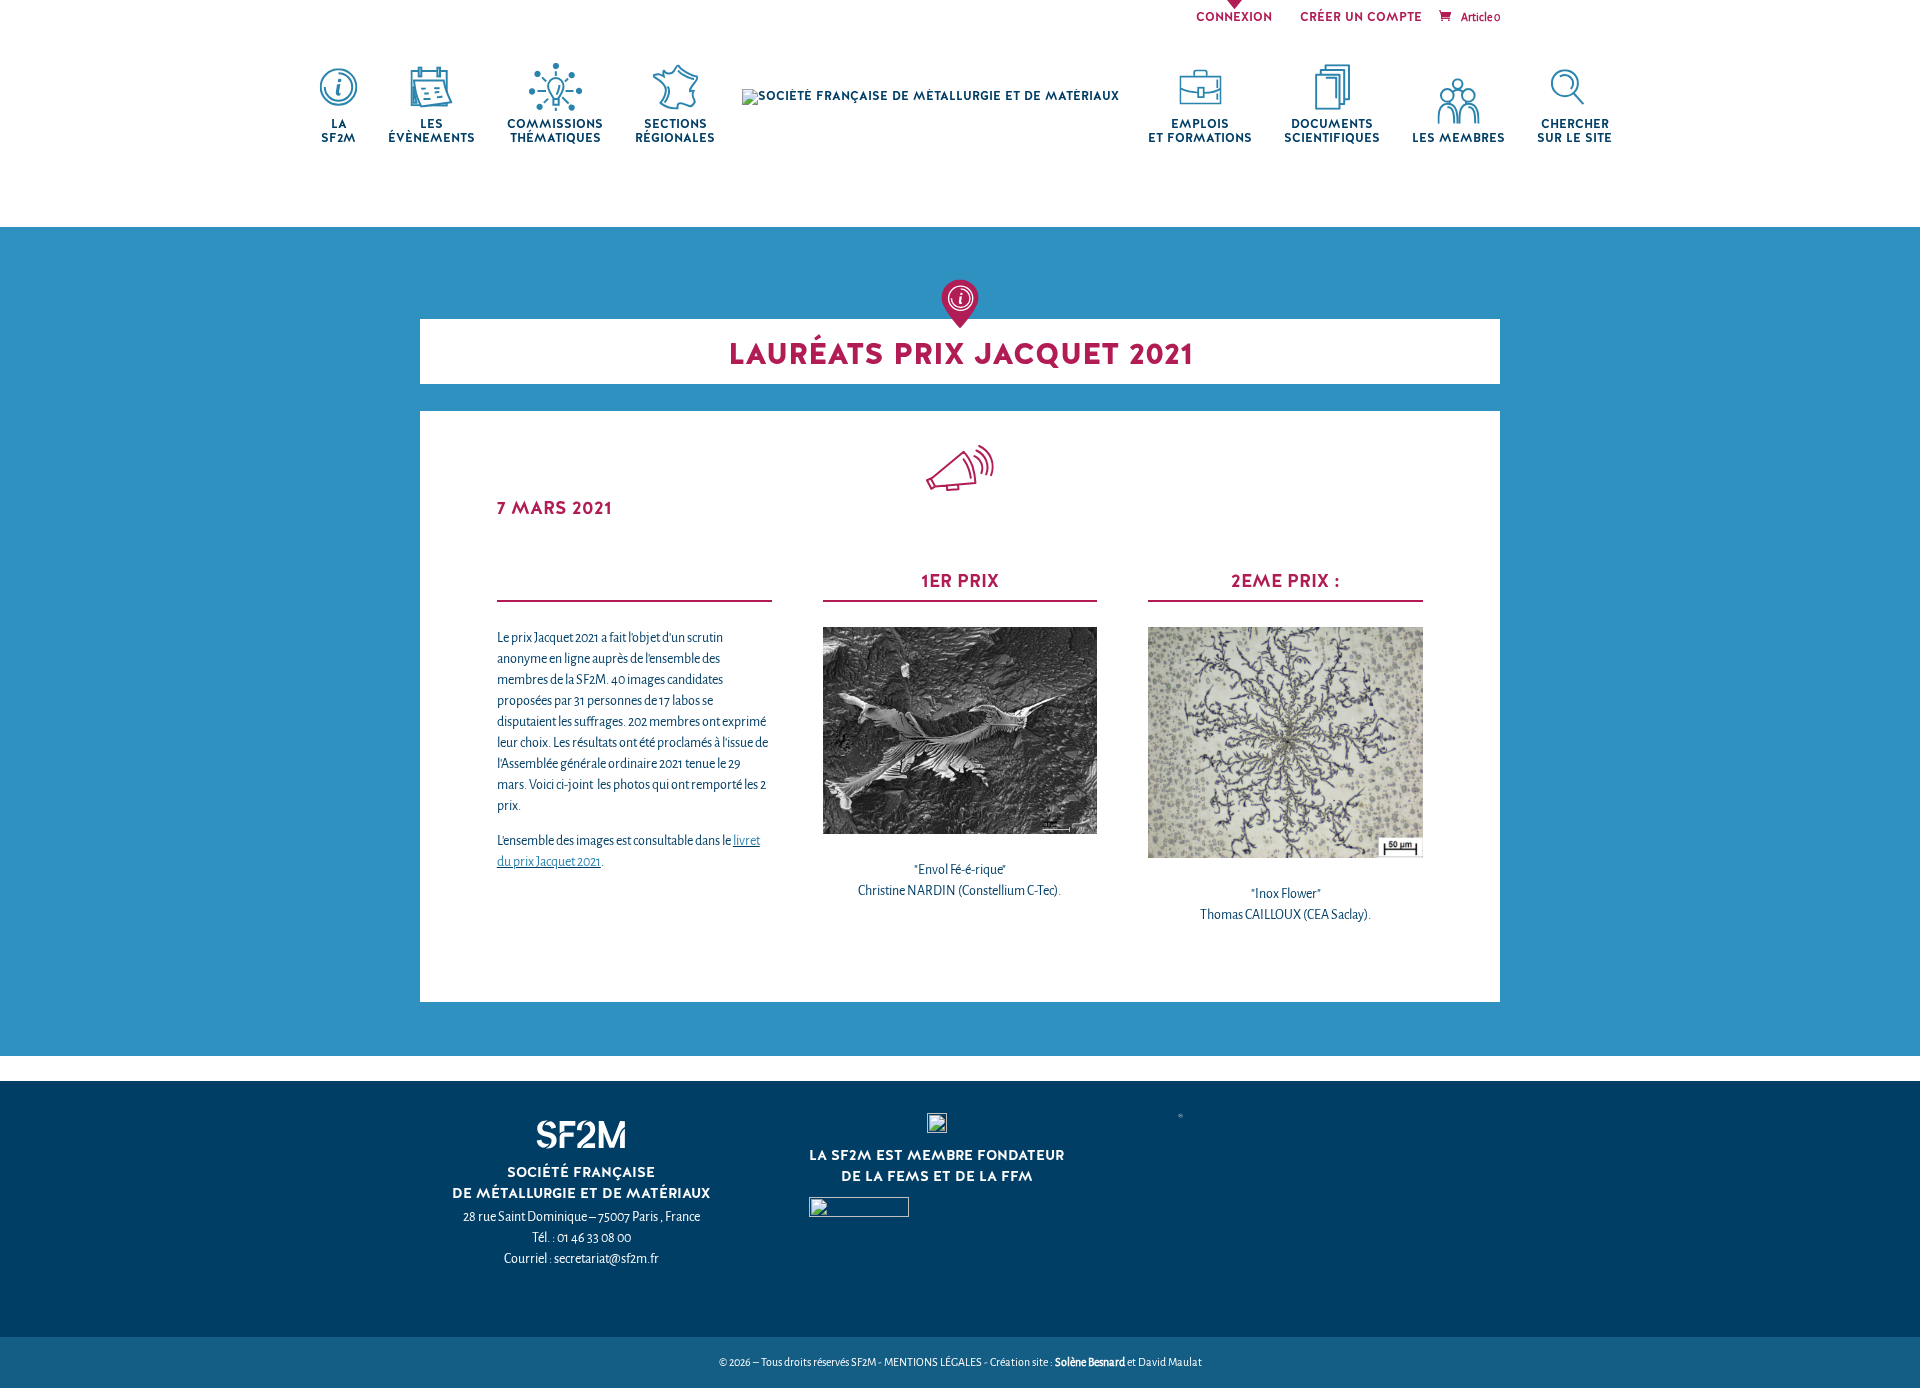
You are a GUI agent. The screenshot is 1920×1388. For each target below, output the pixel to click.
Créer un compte (1361, 18)
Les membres (1458, 138)
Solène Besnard (1090, 1362)
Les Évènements (431, 131)
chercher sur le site (1574, 131)
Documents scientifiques (1332, 131)
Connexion (1234, 18)
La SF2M (338, 131)
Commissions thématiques (555, 131)
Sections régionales (675, 131)
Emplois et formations (1200, 131)
